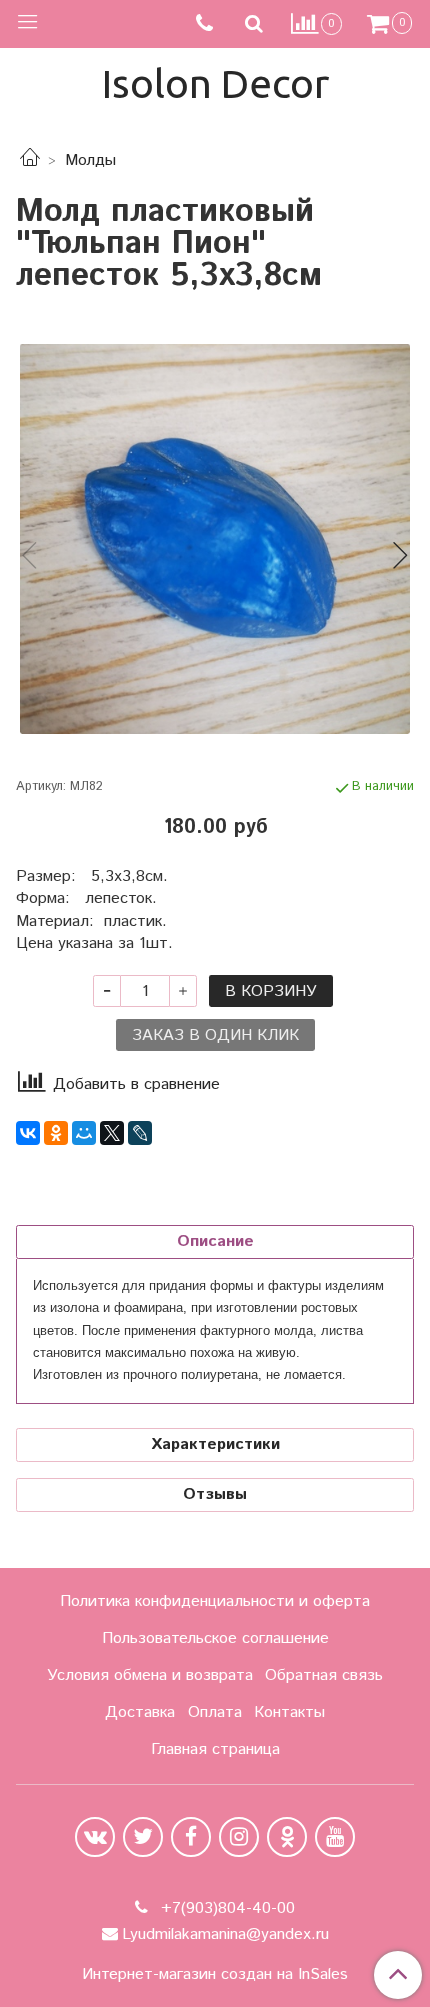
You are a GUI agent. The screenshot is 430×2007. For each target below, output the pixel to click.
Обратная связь (324, 1675)
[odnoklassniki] (287, 1837)
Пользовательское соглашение (215, 1638)
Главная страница (215, 1749)
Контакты (289, 1712)
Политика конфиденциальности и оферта (215, 1601)
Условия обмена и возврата (150, 1675)
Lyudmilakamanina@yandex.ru (225, 1934)
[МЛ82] (215, 539)
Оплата (215, 1712)
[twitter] (143, 1837)
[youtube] (335, 1837)
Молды (90, 160)
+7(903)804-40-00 (225, 1908)
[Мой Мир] (84, 1133)
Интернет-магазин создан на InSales (215, 1975)
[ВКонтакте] (28, 1133)
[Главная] (30, 160)
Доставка (140, 1712)
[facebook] (191, 1837)
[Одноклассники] (56, 1133)
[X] (112, 1133)
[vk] (95, 1837)
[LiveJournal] (140, 1133)
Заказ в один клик (215, 1035)
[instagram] (239, 1837)
